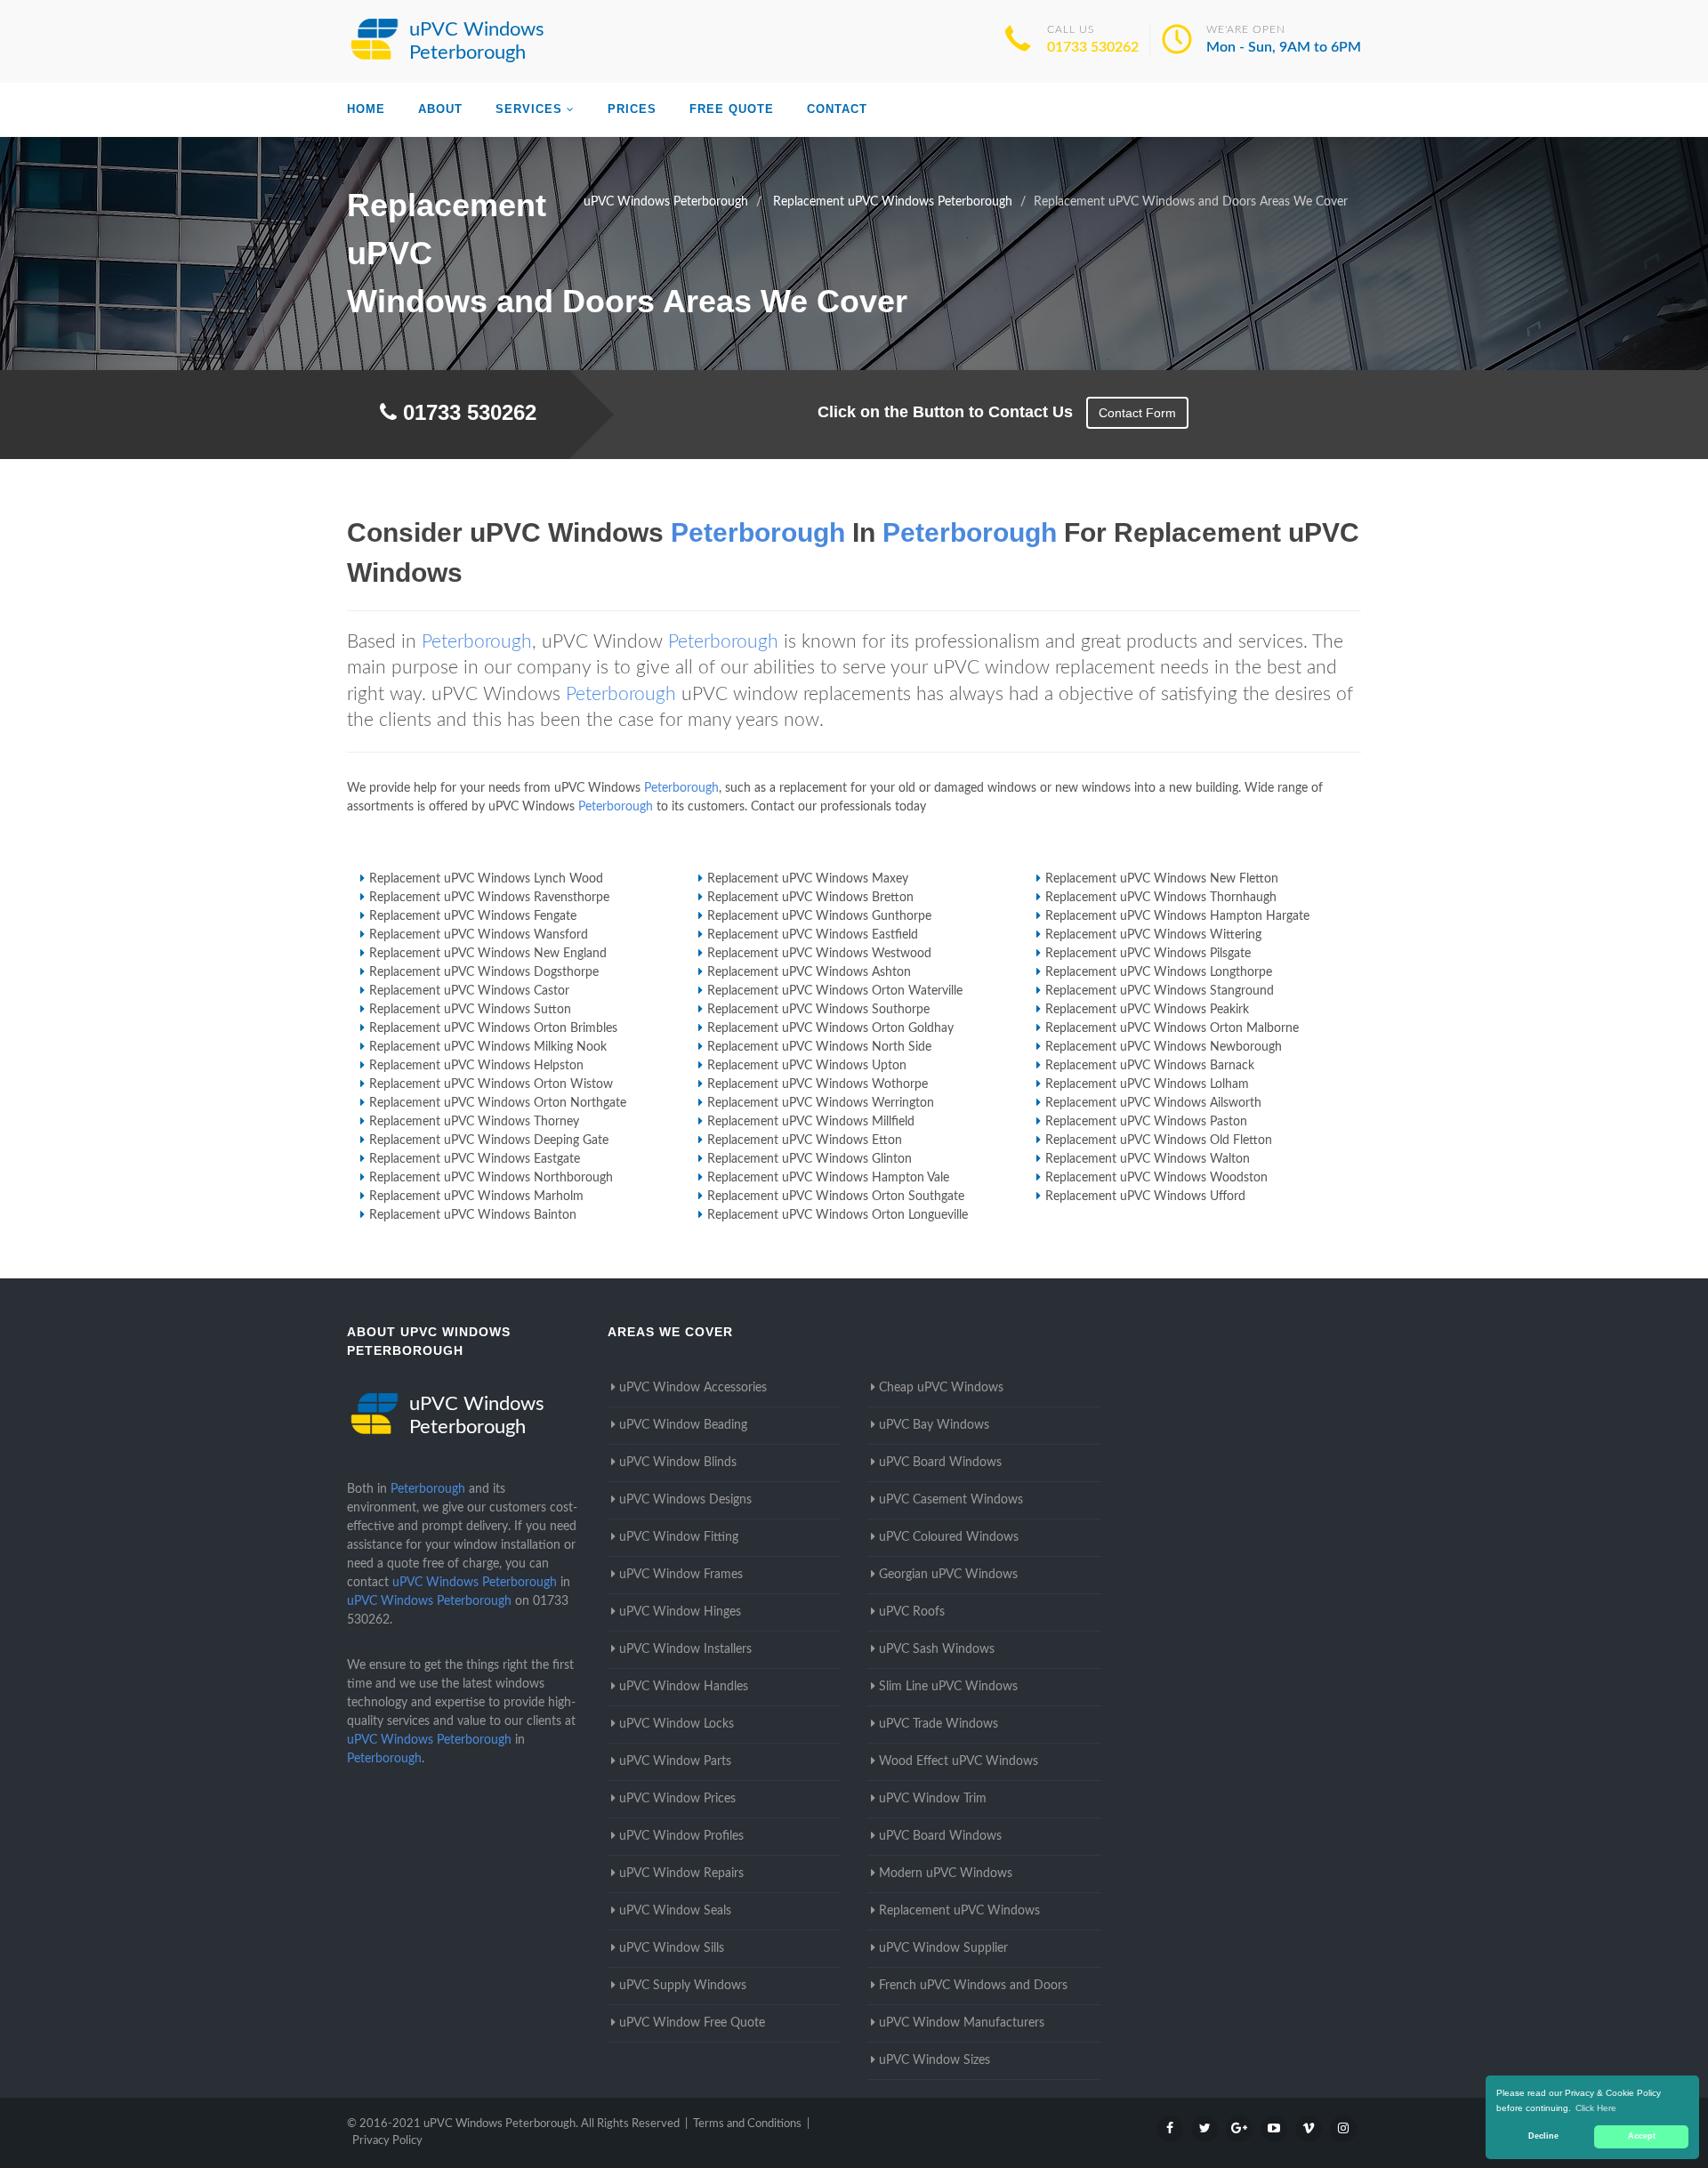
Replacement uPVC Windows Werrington (821, 1103)
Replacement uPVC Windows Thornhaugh (1161, 898)
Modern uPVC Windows (946, 1874)
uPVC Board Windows (940, 1463)
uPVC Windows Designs (685, 1500)
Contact (837, 109)
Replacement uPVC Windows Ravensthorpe (489, 898)
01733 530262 (1093, 47)
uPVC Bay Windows (934, 1425)
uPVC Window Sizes (935, 2060)
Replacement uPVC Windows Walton (1148, 1159)
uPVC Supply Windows (683, 1986)
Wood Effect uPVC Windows (959, 1761)
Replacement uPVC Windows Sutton (470, 1010)
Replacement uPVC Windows (959, 1911)
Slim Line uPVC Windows (948, 1687)
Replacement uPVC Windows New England (488, 954)
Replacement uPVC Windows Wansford (479, 935)
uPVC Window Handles (684, 1687)
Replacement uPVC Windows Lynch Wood (486, 879)
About (440, 109)
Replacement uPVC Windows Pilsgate (1148, 954)
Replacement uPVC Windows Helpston (476, 1066)
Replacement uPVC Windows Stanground (1160, 991)
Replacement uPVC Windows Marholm (476, 1197)
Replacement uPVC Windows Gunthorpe (819, 916)
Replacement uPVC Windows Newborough (1164, 1047)
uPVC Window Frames (681, 1575)
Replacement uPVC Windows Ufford (1145, 1197)
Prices (632, 109)
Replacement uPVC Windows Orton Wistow (491, 1084)
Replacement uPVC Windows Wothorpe (818, 1084)
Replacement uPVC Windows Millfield (811, 1122)
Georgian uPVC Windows (948, 1575)
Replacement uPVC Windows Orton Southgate (836, 1197)
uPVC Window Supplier (943, 1948)
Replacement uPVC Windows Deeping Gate (489, 1140)
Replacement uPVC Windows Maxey (808, 879)
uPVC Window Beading (683, 1425)
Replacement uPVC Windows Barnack (1150, 1066)
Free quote (732, 109)
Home (366, 109)
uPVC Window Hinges (680, 1612)
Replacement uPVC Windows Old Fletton (1159, 1140)
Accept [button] (1642, 2136)
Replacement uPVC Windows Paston (1146, 1122)
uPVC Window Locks (677, 1724)
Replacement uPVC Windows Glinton (810, 1159)
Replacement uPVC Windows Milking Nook (488, 1047)
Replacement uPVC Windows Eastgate (475, 1159)
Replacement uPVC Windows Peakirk (1147, 1010)
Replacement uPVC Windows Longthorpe (1159, 972)
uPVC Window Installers (685, 1649)
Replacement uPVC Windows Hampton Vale (828, 1178)
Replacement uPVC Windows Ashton (809, 972)
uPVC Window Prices (677, 1799)
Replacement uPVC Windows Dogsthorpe (484, 972)
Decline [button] (1543, 2136)
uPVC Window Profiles (681, 1836)
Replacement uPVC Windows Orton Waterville (835, 991)
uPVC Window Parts (675, 1761)
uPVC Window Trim (933, 1799)
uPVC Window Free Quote (692, 2023)
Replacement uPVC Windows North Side (819, 1047)
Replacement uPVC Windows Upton (807, 1066)
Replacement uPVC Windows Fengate (473, 916)
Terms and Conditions (747, 2124)
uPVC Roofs (912, 1612)
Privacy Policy (387, 2141)
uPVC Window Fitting (679, 1537)
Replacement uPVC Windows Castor (469, 991)
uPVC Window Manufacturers (962, 2023)
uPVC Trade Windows (939, 1724)
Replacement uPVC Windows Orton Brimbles (493, 1028)
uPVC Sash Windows (937, 1649)
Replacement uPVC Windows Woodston (1156, 1178)
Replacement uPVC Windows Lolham (1147, 1084)
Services (529, 109)
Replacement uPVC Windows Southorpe (818, 1010)
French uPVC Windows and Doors (973, 1986)
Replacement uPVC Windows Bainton (473, 1215)
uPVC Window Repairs (681, 1874)
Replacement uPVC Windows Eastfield (813, 935)
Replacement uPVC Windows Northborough (491, 1178)
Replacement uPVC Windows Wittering (1153, 935)
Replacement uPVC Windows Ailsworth (1153, 1103)
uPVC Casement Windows (951, 1500)
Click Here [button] (1596, 2108)
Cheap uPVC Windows (941, 1388)
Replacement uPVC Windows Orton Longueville (838, 1215)
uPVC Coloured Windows (949, 1537)
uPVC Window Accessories (693, 1388)
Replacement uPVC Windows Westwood (819, 954)
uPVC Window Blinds (678, 1463)
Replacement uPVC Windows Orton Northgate (498, 1103)
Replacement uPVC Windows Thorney (474, 1122)
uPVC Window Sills (672, 1948)
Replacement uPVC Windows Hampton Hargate (1177, 916)
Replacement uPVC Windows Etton (805, 1140)
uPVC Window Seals (675, 1911)
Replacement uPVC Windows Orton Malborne (1172, 1028)
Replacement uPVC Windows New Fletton (1162, 879)
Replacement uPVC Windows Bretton (810, 898)
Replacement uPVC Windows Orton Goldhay (830, 1028)
